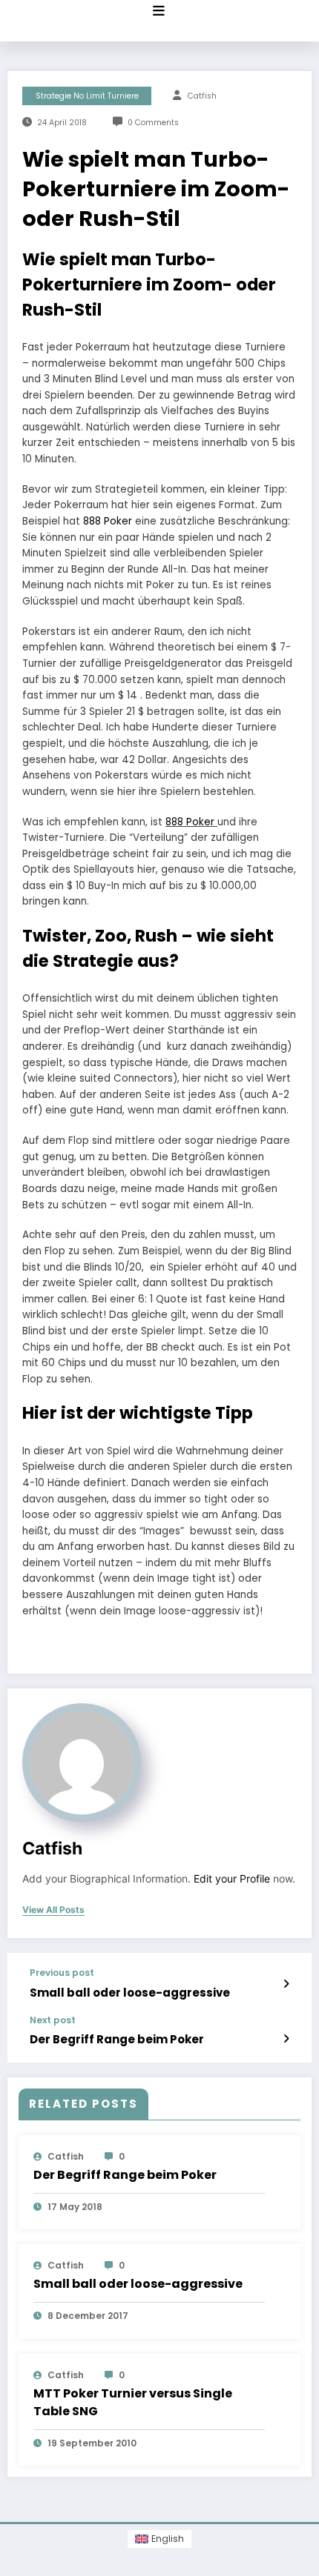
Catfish (202, 96)
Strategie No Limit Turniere (87, 96)
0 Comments (153, 123)
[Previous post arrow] (286, 1984)
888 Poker (108, 521)
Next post (53, 2020)
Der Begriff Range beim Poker (117, 2039)
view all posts (53, 1910)
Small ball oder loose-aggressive (130, 1993)
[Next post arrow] (286, 2039)
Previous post (62, 1973)
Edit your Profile (232, 1879)
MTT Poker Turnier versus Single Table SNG (133, 2402)
